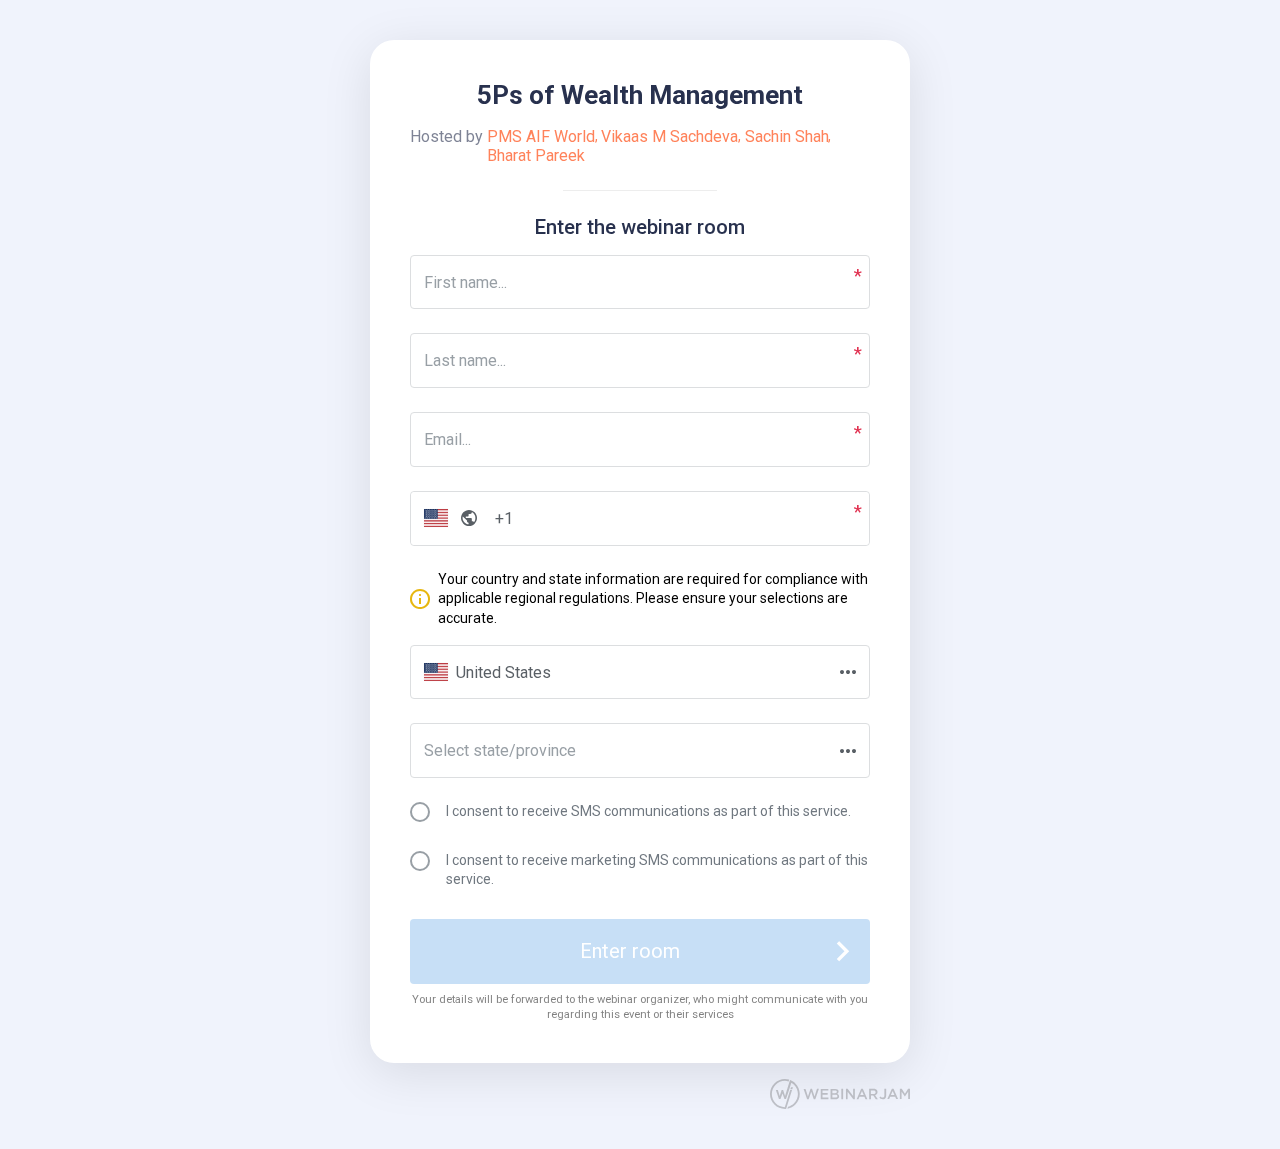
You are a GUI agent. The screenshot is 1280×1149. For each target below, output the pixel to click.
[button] (446, 518)
